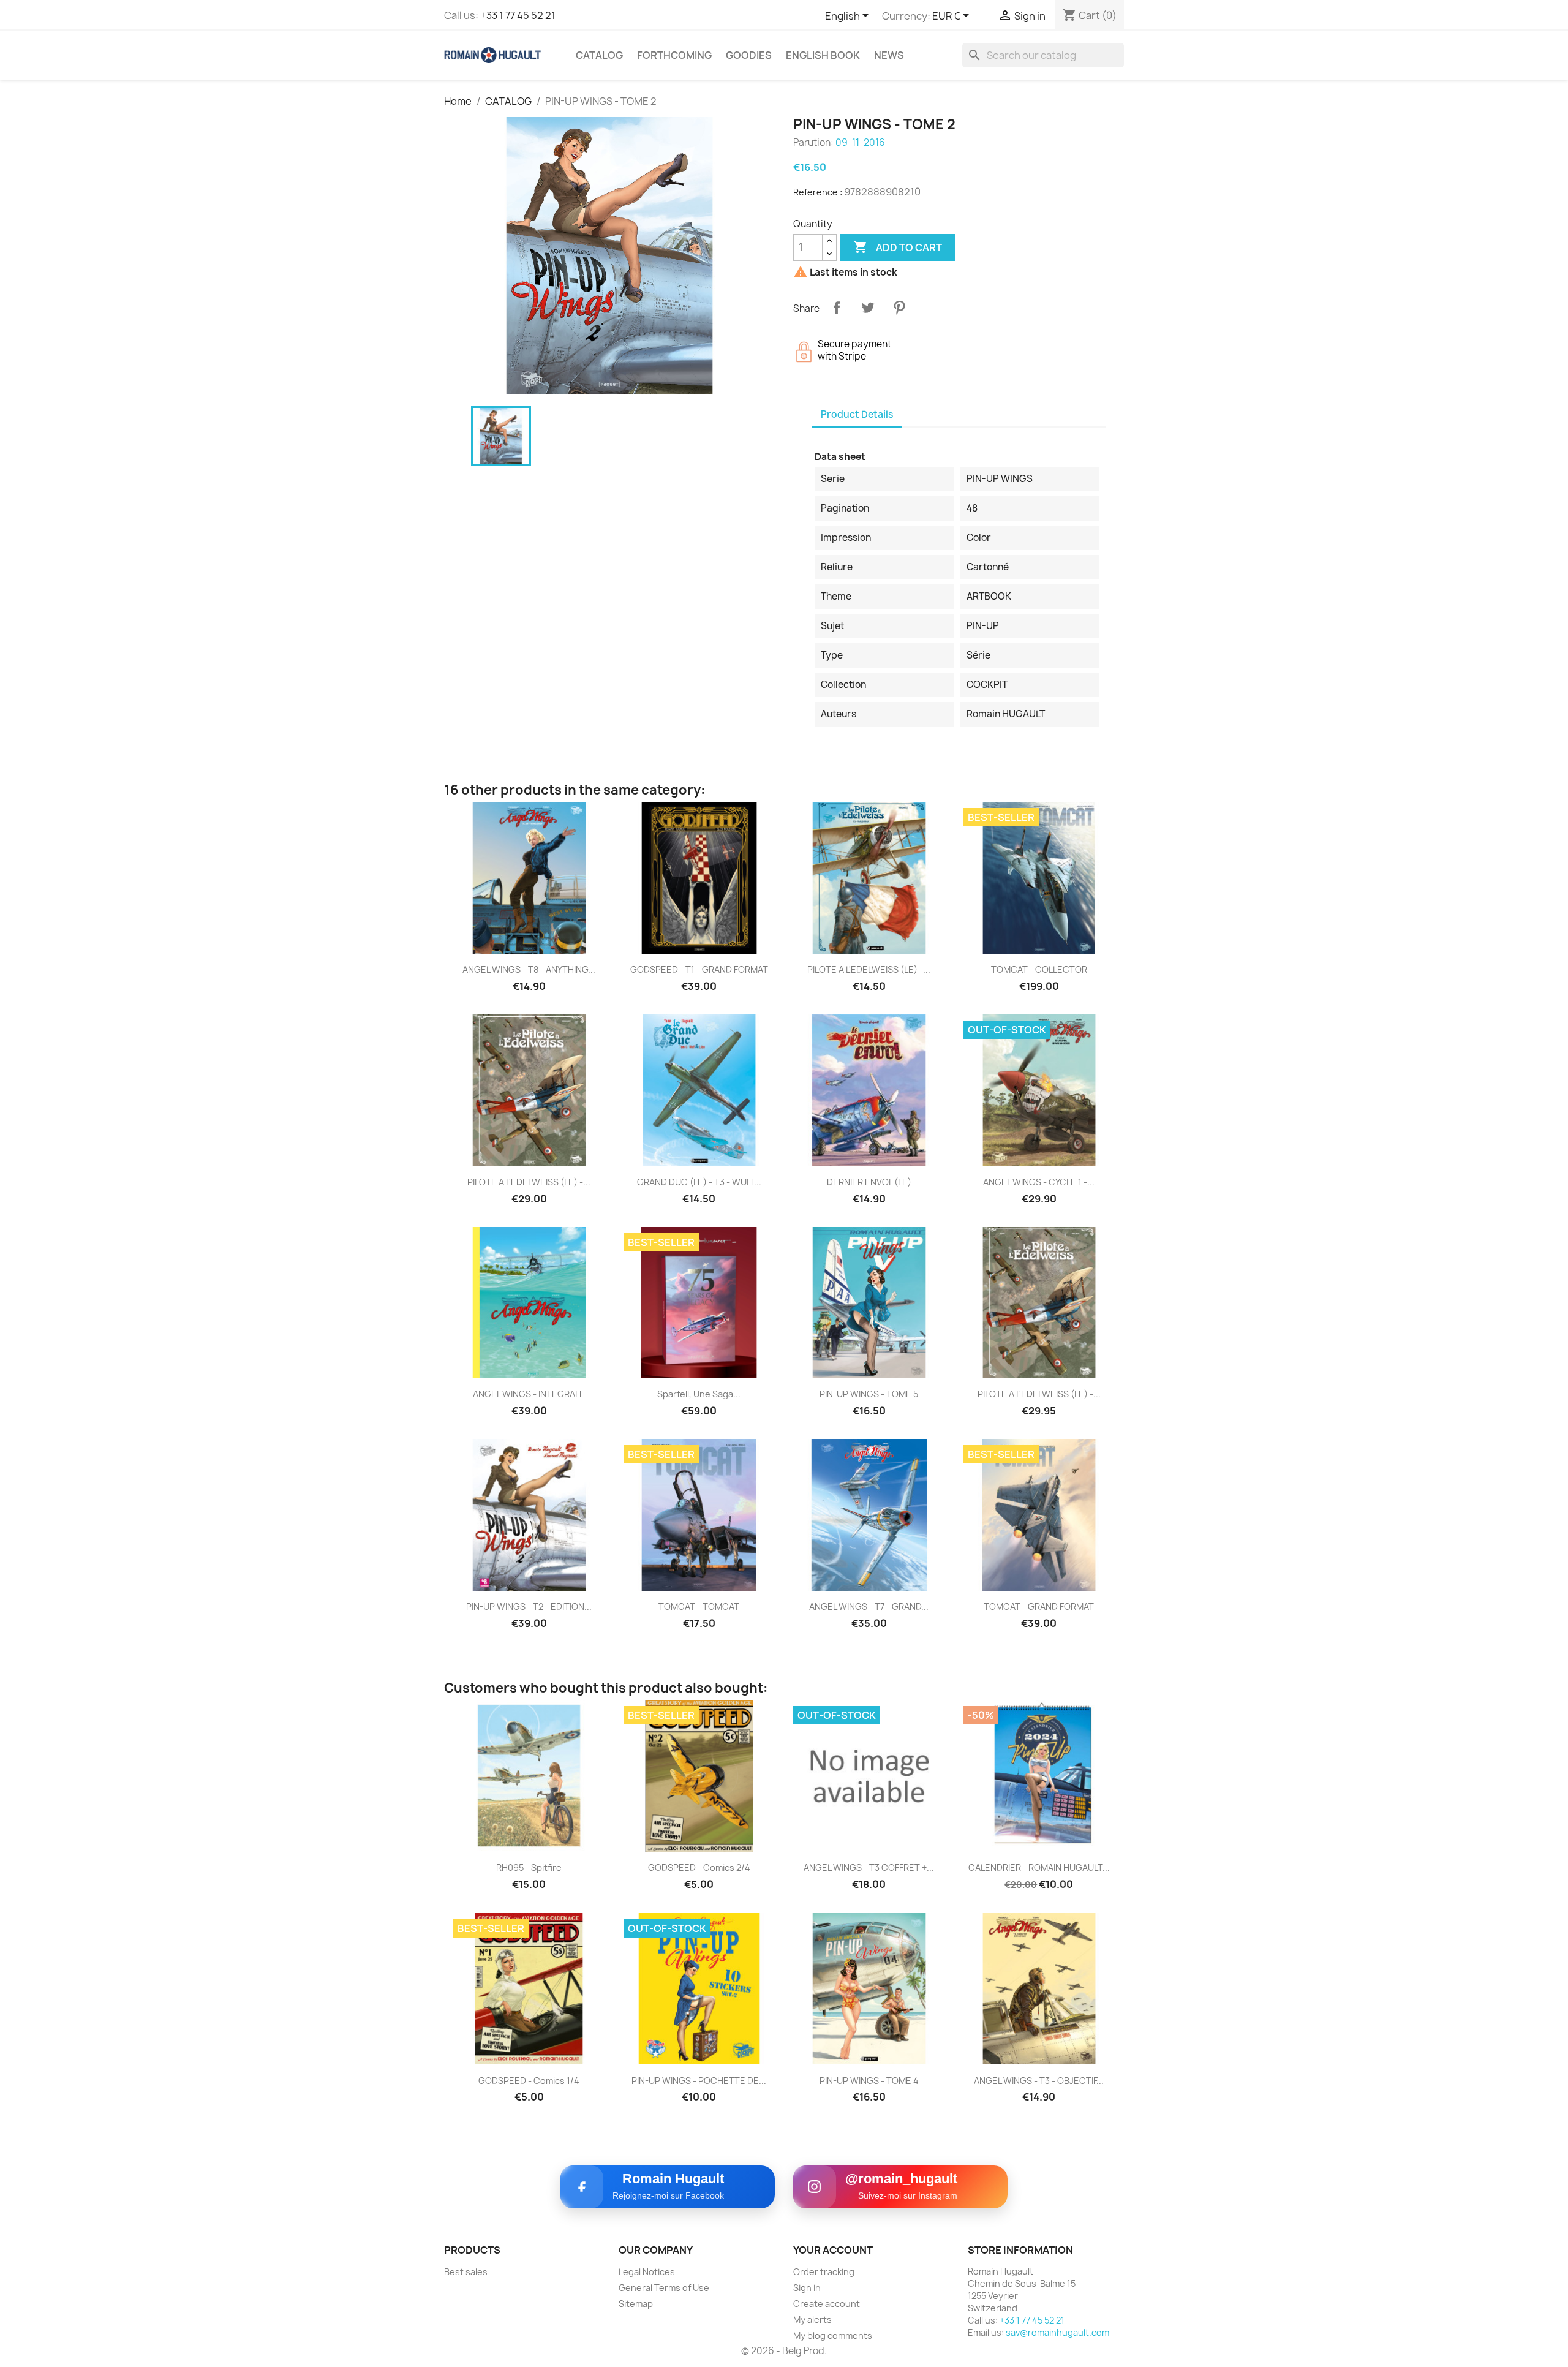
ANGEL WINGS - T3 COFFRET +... (869, 1867)
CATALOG (599, 55)
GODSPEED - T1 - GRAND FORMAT (699, 969)
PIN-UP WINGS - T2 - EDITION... (529, 1606)
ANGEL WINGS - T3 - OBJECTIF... (1039, 2081)
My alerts (812, 2320)
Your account (833, 2250)
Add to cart (898, 247)
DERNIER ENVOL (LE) (869, 1182)
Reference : (818, 192)
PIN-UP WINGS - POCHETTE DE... (699, 2081)
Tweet (868, 308)
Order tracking (824, 2272)
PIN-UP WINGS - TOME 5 (869, 1394)
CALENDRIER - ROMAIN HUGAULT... (1039, 1867)
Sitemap (636, 2304)
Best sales (466, 2272)
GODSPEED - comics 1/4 (529, 2081)
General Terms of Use (664, 2288)
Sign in (807, 2288)
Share (837, 308)
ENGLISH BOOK (823, 55)
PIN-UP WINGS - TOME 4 (869, 2081)
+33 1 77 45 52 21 (518, 15)
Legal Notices (647, 2272)
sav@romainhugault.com (1057, 2332)
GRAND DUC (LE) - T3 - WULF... (699, 1182)
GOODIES (749, 55)
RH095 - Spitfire (529, 1867)
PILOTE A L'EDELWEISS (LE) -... (869, 969)
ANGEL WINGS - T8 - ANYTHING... (529, 969)
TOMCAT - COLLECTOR (1039, 969)
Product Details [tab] (857, 414)
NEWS (889, 55)
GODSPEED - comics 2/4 (699, 1867)
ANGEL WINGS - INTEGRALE (529, 1394)
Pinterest (899, 308)
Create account (827, 2304)
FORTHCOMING (674, 55)
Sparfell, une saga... (699, 1394)
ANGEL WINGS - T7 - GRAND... (869, 1606)
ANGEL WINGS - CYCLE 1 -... (1039, 1182)
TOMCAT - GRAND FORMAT (1039, 1606)
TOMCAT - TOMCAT (699, 1606)
